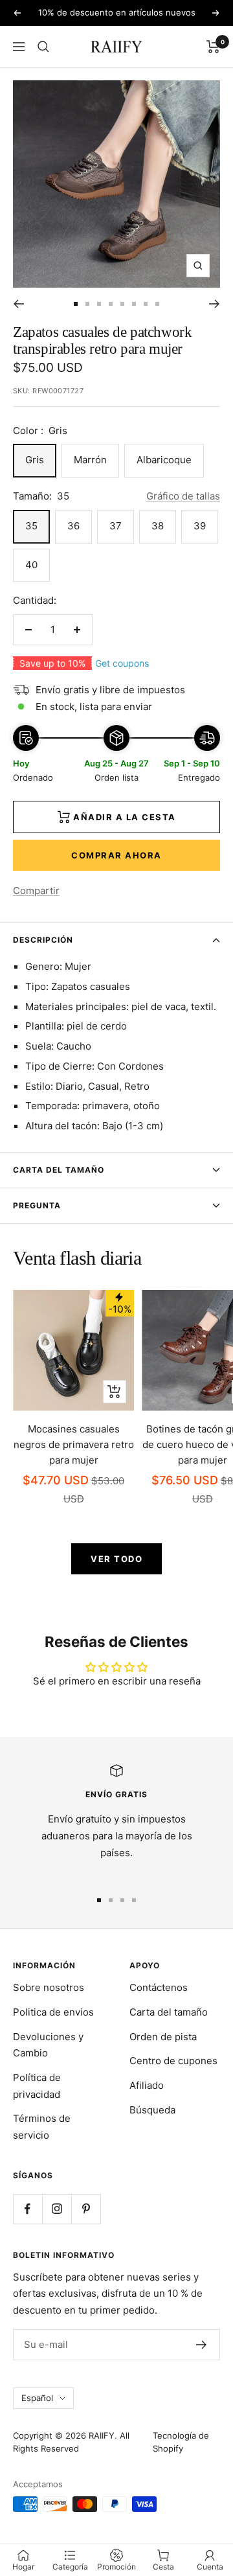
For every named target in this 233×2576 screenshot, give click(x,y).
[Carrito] (213, 47)
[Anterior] (18, 304)
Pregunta (37, 1205)
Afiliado (147, 2085)
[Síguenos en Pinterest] (86, 2209)
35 (31, 526)
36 (73, 526)
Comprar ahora (116, 855)
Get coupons (122, 663)
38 (158, 526)
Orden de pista (163, 2037)
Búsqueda (152, 2110)
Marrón (90, 460)
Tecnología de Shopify (181, 2442)
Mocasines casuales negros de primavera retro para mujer (74, 1444)
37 (116, 526)
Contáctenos (159, 1987)
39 (200, 526)
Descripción (43, 940)
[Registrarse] (202, 2345)
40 (31, 565)
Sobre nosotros (49, 1987)
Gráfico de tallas (183, 496)
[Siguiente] (215, 304)
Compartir (36, 891)
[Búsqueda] (43, 47)
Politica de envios (53, 2012)
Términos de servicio (42, 2127)
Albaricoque (164, 460)
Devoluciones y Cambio (48, 2045)
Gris (35, 460)
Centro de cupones (173, 2061)
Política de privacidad (37, 2086)
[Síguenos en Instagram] (57, 2209)
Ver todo (116, 1559)
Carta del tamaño (59, 1170)
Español (37, 2398)
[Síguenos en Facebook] (28, 2209)
